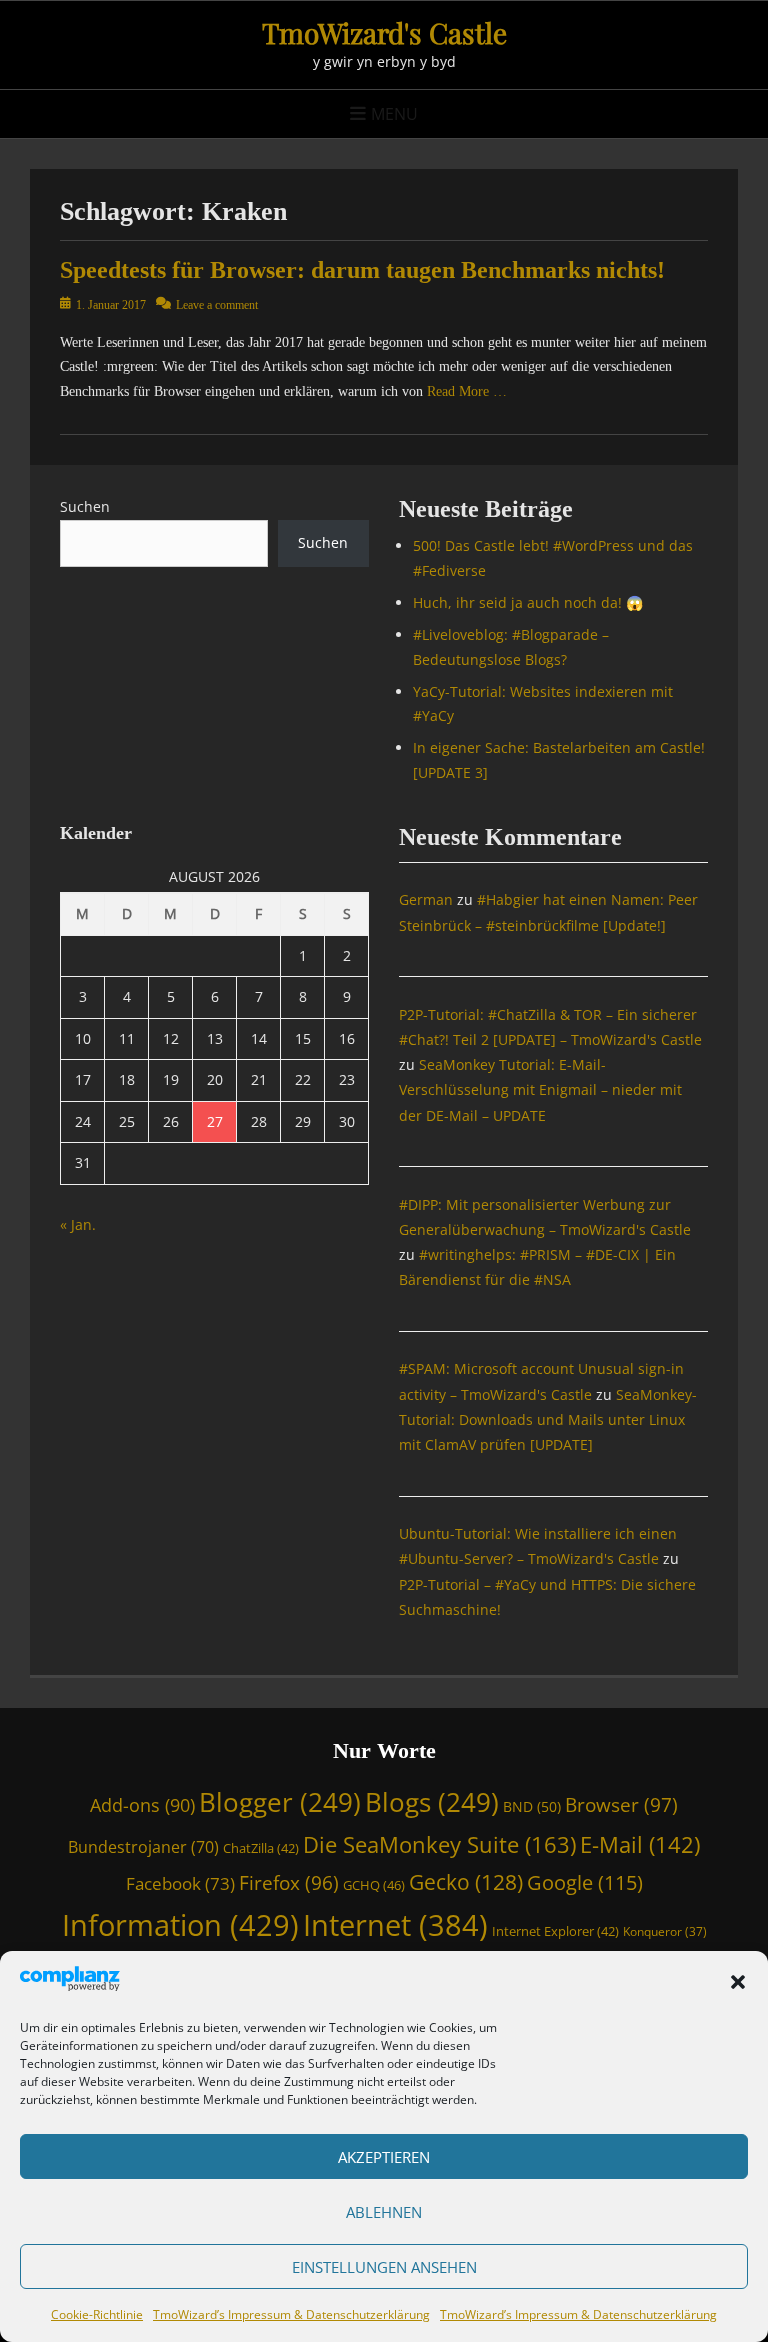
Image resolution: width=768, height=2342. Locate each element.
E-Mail (640, 1844)
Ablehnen (384, 2212)
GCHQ (374, 1885)
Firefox (289, 1882)
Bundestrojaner (143, 1847)
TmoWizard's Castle (384, 32)
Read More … (467, 391)
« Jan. (78, 1224)
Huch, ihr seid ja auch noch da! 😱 (528, 602)
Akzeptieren (384, 2157)
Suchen (85, 506)
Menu (394, 114)
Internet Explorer (555, 1931)
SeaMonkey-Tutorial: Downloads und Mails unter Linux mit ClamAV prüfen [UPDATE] (548, 1419)
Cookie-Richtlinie (97, 2314)
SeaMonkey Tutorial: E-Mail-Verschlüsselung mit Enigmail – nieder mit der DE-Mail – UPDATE (540, 1089)
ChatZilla (261, 1848)
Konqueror (665, 1931)
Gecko (466, 1882)
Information (180, 1925)
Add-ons (142, 1805)
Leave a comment (217, 305)
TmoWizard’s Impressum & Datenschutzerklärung (291, 2314)
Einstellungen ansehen (384, 2267)
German (426, 899)
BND (532, 1806)
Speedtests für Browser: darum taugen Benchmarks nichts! (362, 270)
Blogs (432, 1802)
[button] (738, 1982)
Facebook (180, 1883)
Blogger (280, 1802)
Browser (621, 1804)
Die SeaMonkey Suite (439, 1844)
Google (585, 1882)
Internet (395, 1924)
